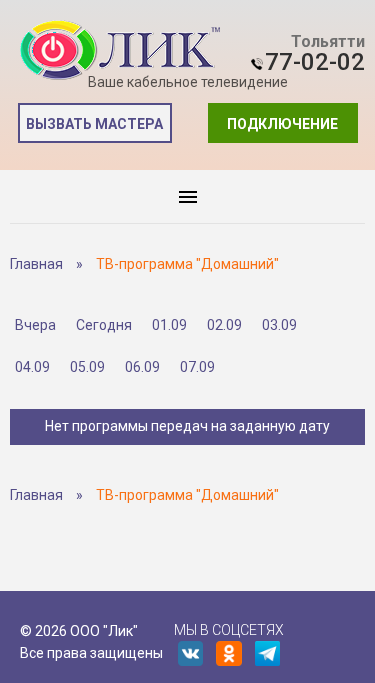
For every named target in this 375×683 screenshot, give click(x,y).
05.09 (87, 367)
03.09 (279, 325)
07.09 (197, 367)
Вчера (35, 325)
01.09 (169, 325)
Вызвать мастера (94, 124)
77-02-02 (315, 62)
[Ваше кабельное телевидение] (120, 50)
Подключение (282, 124)
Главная (36, 264)
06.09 (142, 367)
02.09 (224, 325)
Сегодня (104, 325)
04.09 (32, 367)
